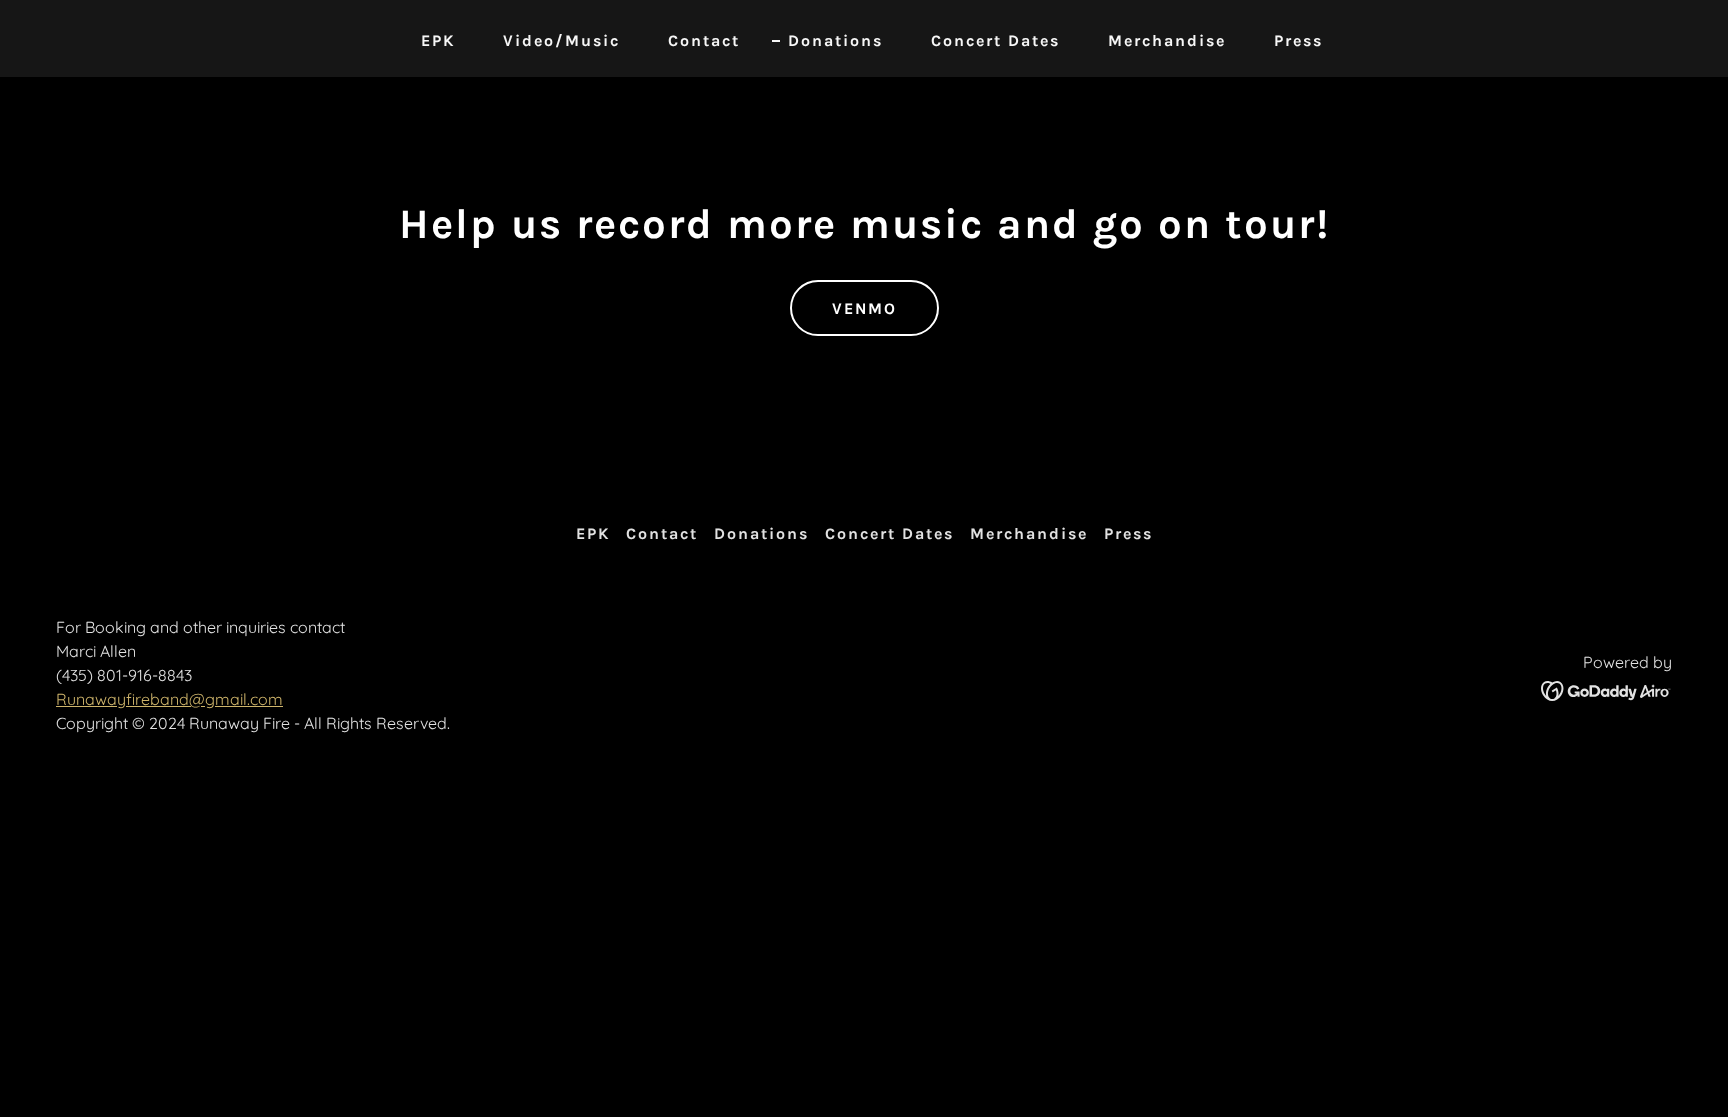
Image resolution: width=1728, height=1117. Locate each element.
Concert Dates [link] (995, 40)
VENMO (864, 308)
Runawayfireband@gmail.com (169, 699)
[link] (1606, 689)
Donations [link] (835, 40)
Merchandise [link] (1167, 40)
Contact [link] (704, 40)
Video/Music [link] (561, 40)
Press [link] (1298, 40)
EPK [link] (438, 40)
